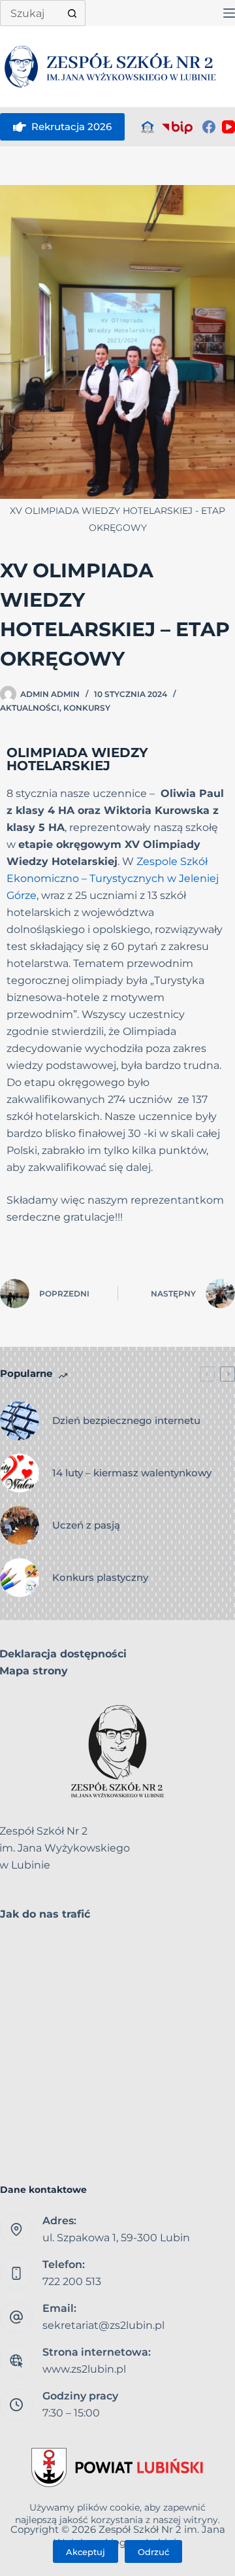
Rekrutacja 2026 (71, 127)
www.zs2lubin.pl (84, 2369)
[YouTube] (228, 127)
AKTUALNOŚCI (30, 708)
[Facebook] (209, 127)
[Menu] (229, 13)
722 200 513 (72, 2281)
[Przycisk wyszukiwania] (72, 13)
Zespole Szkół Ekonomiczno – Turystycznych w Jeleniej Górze (113, 878)
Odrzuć (153, 2552)
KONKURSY (87, 708)
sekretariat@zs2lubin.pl (103, 2325)
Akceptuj (86, 2552)
